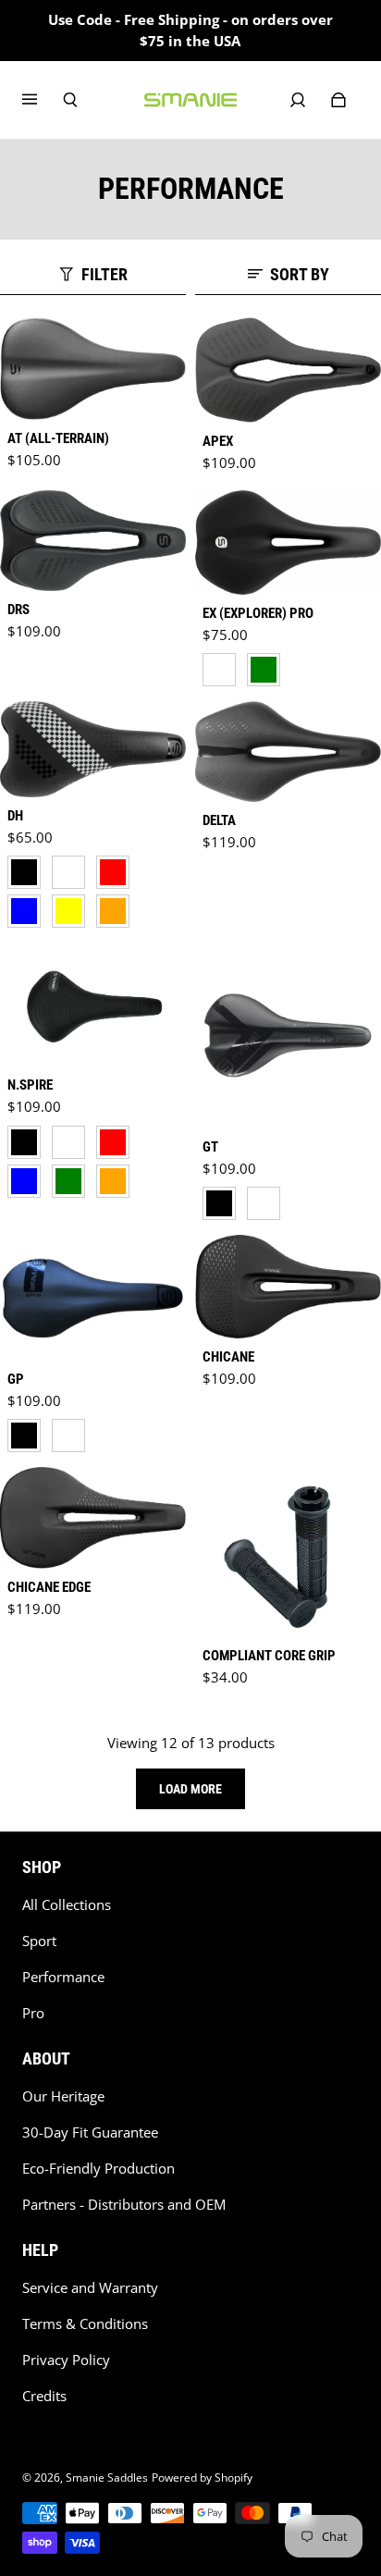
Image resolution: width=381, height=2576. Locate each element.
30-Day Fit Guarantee (90, 2132)
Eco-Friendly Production (98, 2169)
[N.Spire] (93, 1005)
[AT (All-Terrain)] (93, 369)
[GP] (93, 1298)
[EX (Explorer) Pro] (288, 542)
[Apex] (288, 370)
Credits (44, 2396)
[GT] (288, 1035)
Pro (33, 2013)
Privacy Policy (66, 2360)
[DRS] (93, 541)
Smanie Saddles (107, 2477)
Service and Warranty (90, 2288)
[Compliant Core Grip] (288, 1552)
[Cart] (338, 100)
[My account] (298, 100)
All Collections (67, 1905)
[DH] (93, 750)
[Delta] (288, 752)
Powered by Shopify (202, 2477)
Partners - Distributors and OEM (124, 2205)
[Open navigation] (43, 100)
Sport (39, 1941)
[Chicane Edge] (93, 1517)
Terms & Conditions (85, 2324)
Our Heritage (63, 2096)
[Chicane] (288, 1286)
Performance (63, 1977)
